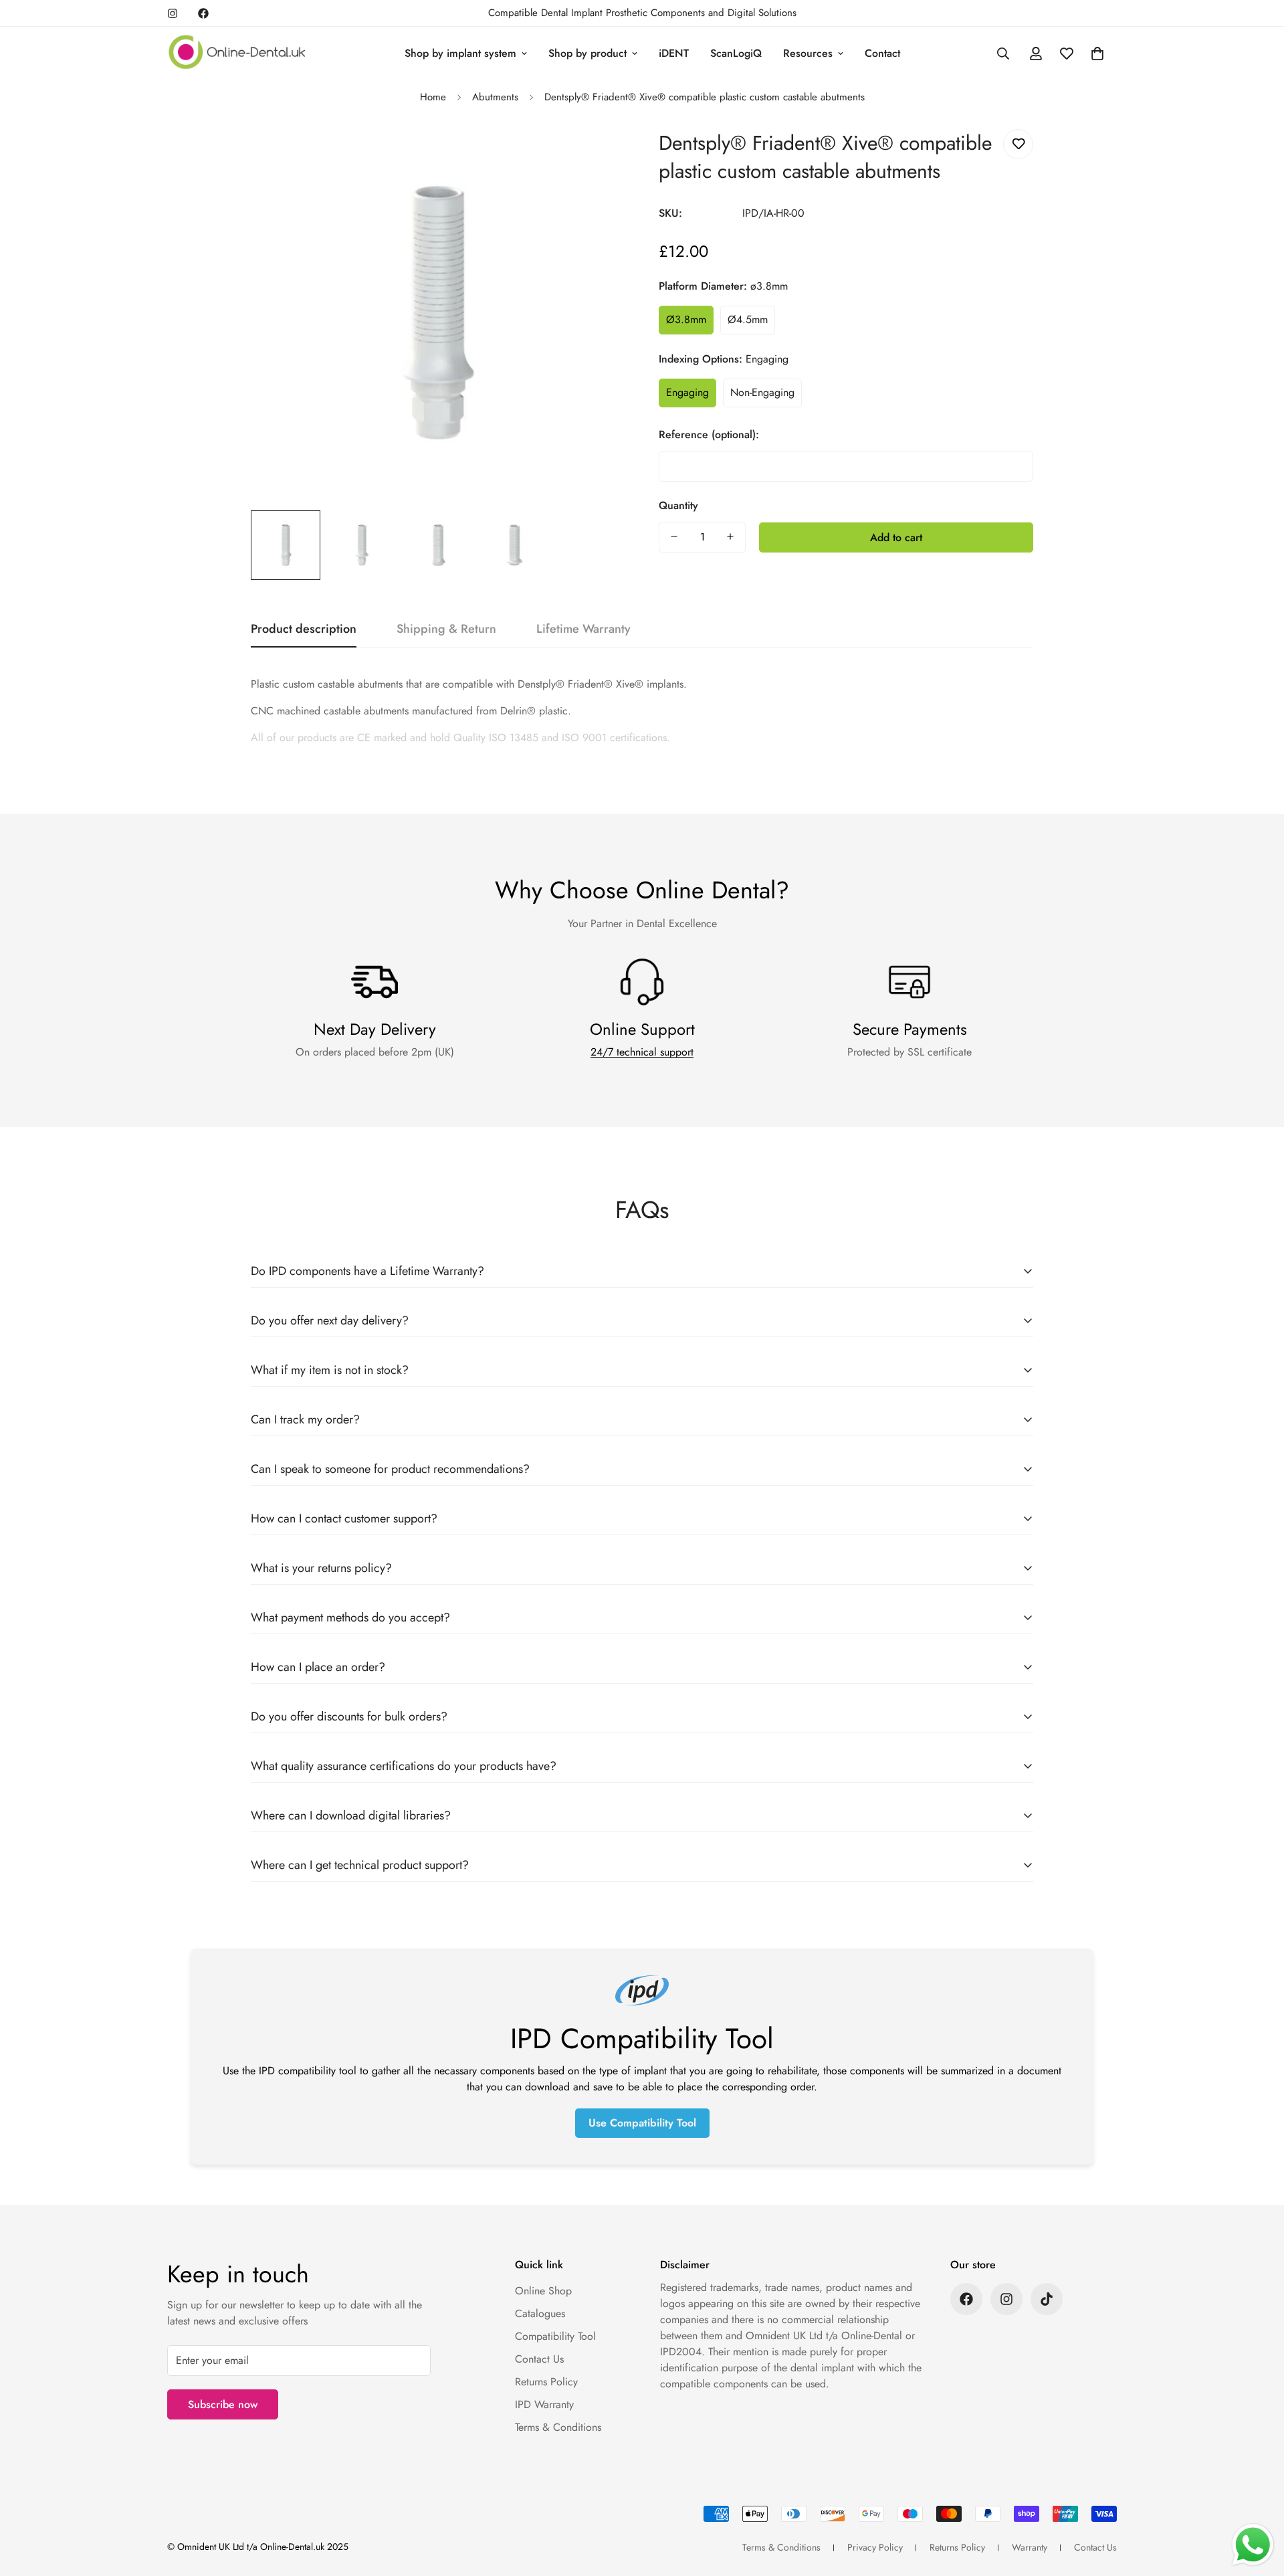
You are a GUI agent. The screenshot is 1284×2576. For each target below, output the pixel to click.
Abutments (495, 97)
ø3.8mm (686, 319)
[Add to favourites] (1018, 144)
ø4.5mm (748, 319)
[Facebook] (203, 13)
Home (433, 97)
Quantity (678, 505)
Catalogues (540, 2313)
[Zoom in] (597, 154)
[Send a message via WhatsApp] (1253, 2545)
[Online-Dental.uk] (237, 53)
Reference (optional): (709, 434)
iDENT (674, 53)
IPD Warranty (544, 2404)
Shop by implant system (460, 53)
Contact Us (539, 2359)
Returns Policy (546, 2382)
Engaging (687, 392)
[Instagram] (173, 13)
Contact (882, 53)
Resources (808, 53)
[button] (1097, 54)
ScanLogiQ (736, 53)
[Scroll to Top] (1258, 2503)
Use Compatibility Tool (642, 2123)
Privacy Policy (875, 2547)
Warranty (1030, 2547)
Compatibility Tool (555, 2336)
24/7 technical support (642, 1052)
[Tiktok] (1047, 2299)
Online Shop (543, 2291)
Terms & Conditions (558, 2427)
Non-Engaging (762, 392)
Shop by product (587, 53)
